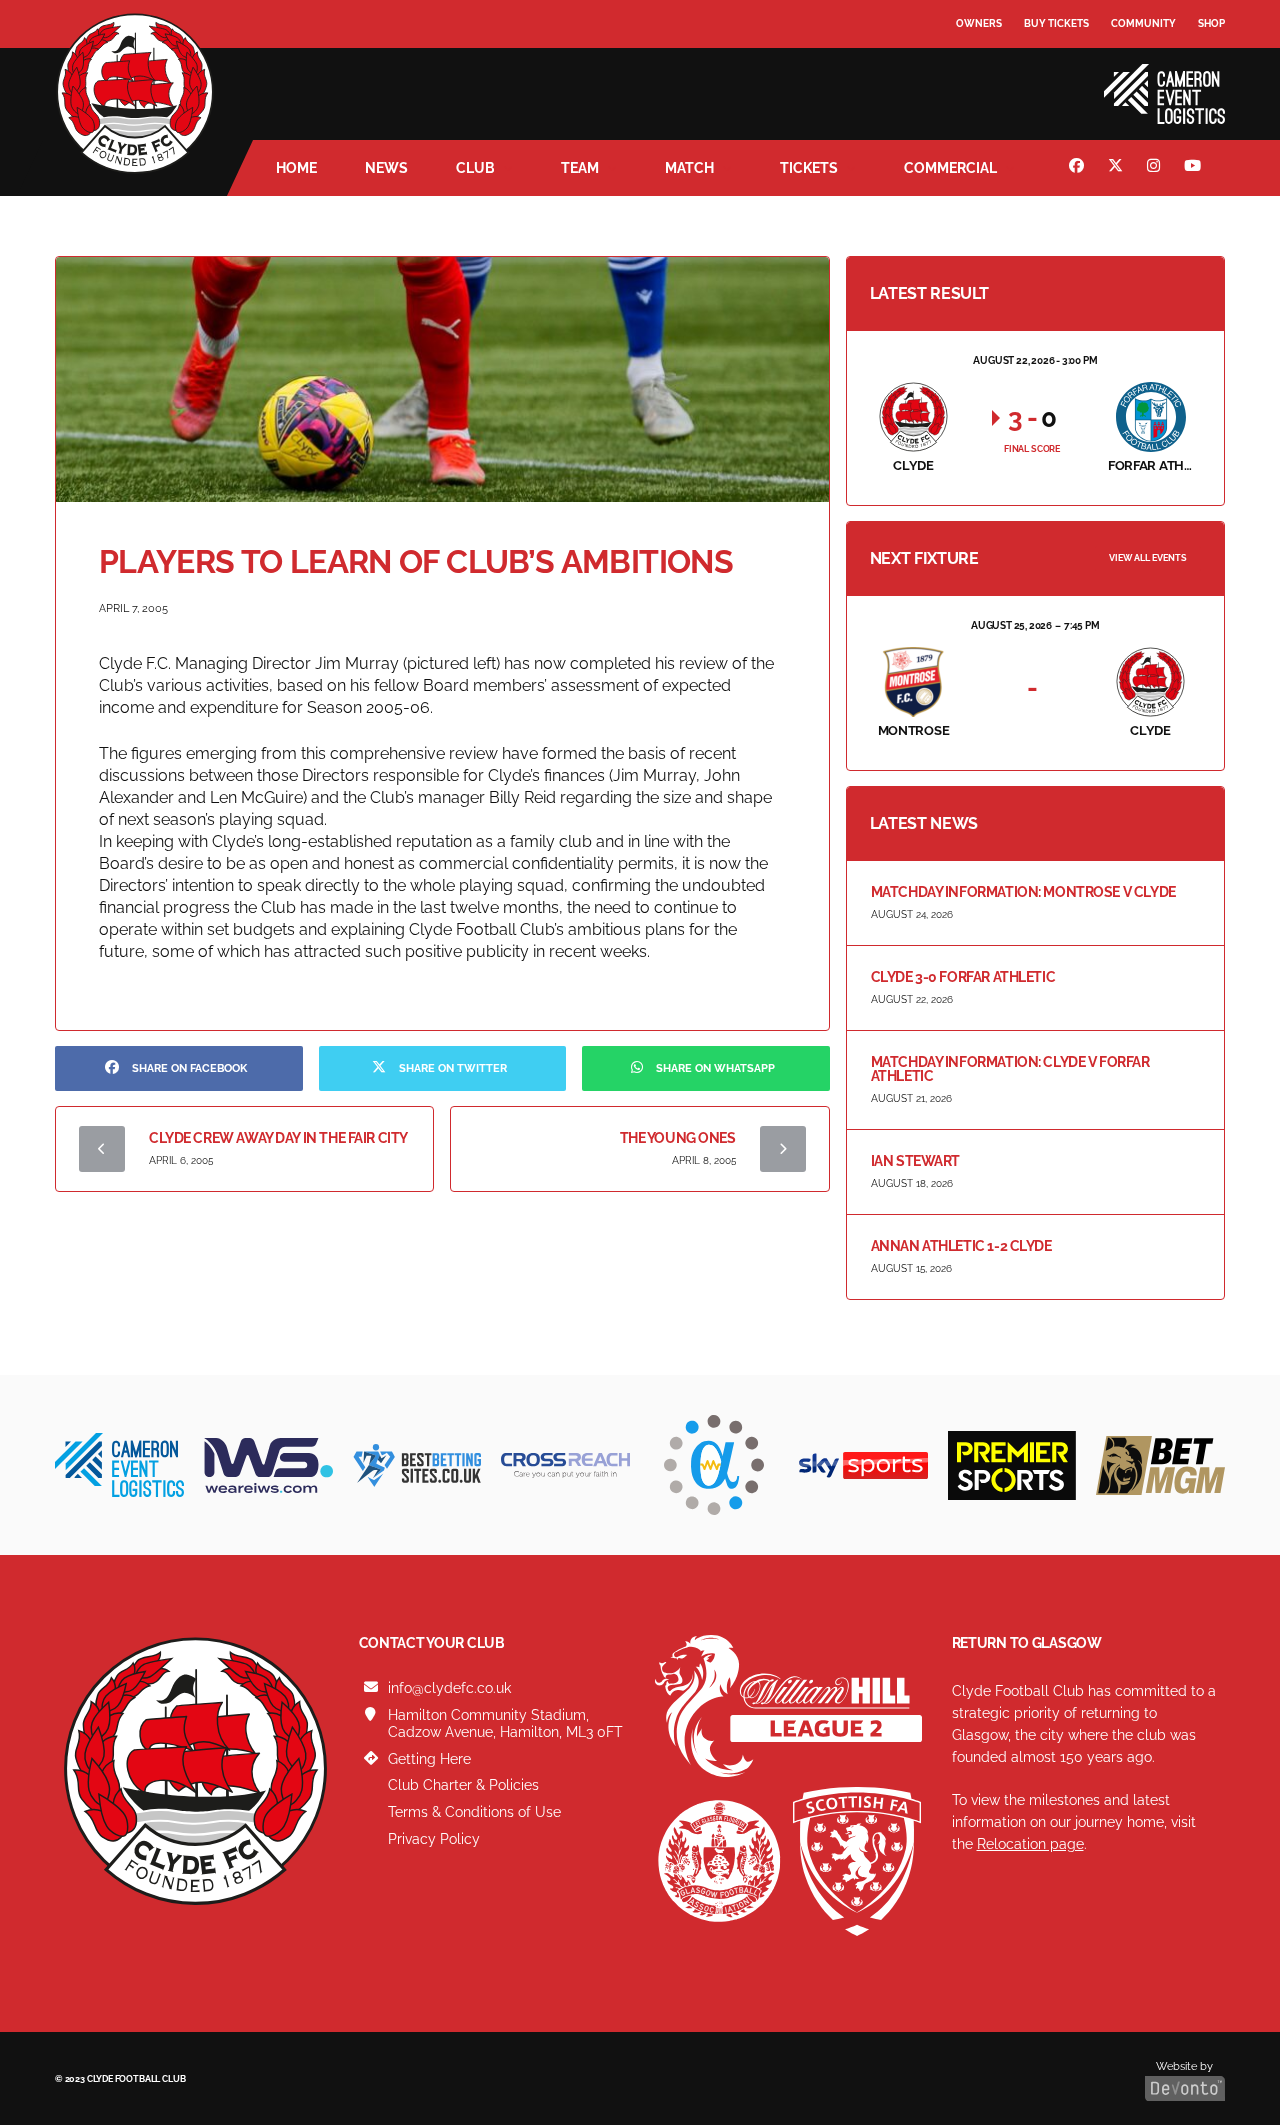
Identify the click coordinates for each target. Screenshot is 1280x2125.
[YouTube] (1195, 168)
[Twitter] (1118, 168)
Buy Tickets (1056, 23)
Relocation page (1030, 1844)
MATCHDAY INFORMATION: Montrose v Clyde (1023, 892)
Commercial (950, 168)
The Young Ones (678, 1138)
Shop (1211, 23)
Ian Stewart (915, 1161)
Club (475, 168)
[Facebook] (1079, 168)
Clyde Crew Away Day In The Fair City (278, 1138)
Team (580, 168)
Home (296, 168)
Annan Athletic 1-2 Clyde (961, 1246)
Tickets (809, 168)
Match (689, 168)
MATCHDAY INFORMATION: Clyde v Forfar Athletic (1010, 1069)
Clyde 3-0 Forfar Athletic (963, 977)
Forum (976, 64)
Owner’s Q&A (992, 79)
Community (1143, 23)
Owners (979, 23)
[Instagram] (1156, 168)
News (386, 168)
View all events (1148, 558)
